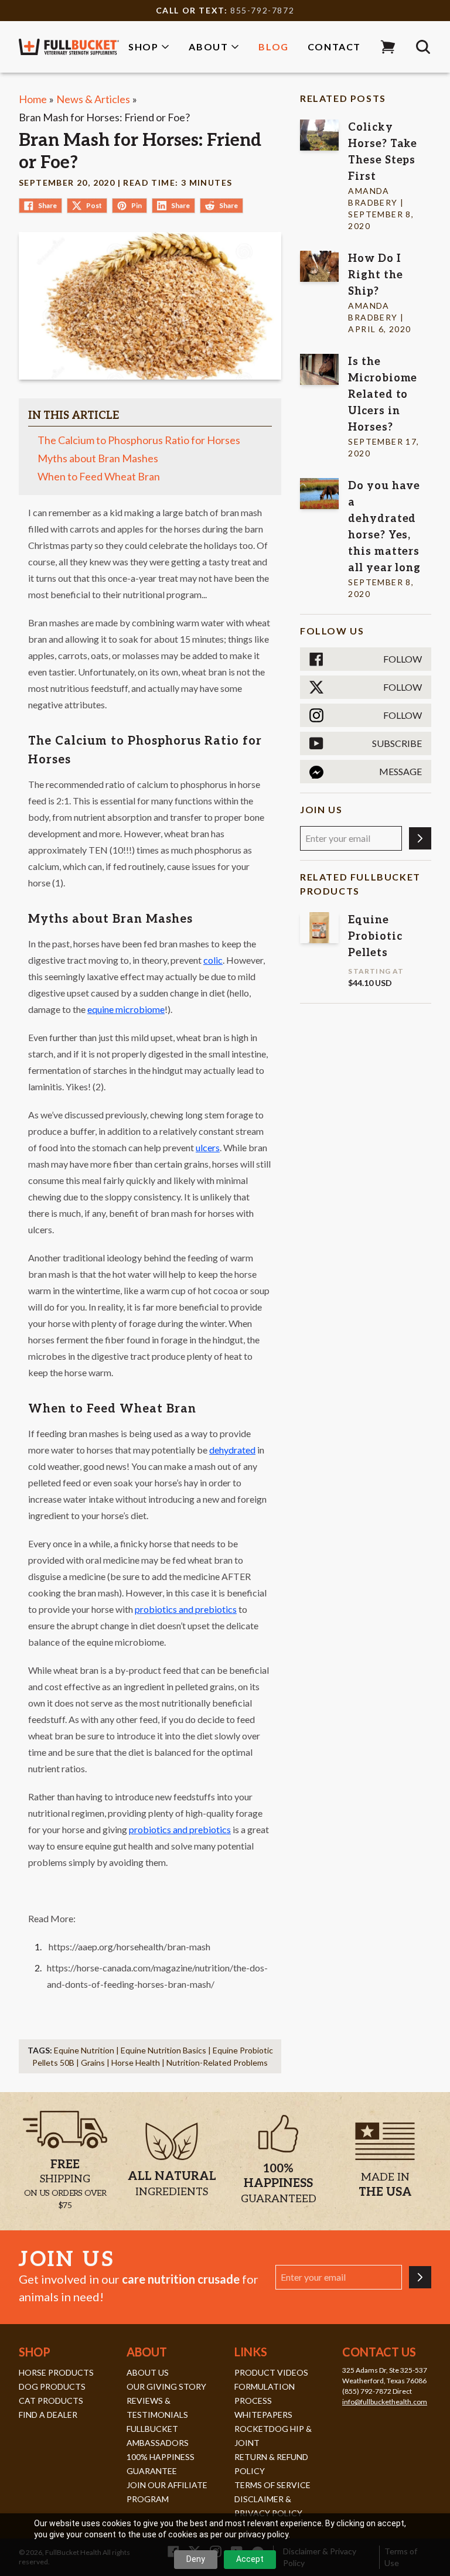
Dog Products (52, 2386)
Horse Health (136, 2062)
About (208, 47)
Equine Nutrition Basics (163, 2050)
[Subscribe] (420, 838)
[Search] (423, 47)
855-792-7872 (262, 10)
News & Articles (93, 99)
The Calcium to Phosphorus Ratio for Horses (139, 440)
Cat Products (51, 2401)
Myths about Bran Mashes (98, 458)
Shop (143, 47)
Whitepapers (263, 2415)
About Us (148, 2372)
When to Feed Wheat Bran (100, 476)
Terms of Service (272, 2485)
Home (33, 99)
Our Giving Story (166, 2386)
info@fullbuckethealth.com (385, 2402)
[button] (388, 47)
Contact (334, 47)
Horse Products (56, 2372)
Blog (273, 47)
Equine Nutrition (84, 2050)
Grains (93, 2062)
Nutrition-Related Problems (217, 2062)
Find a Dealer (48, 2415)
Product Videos (271, 2372)
